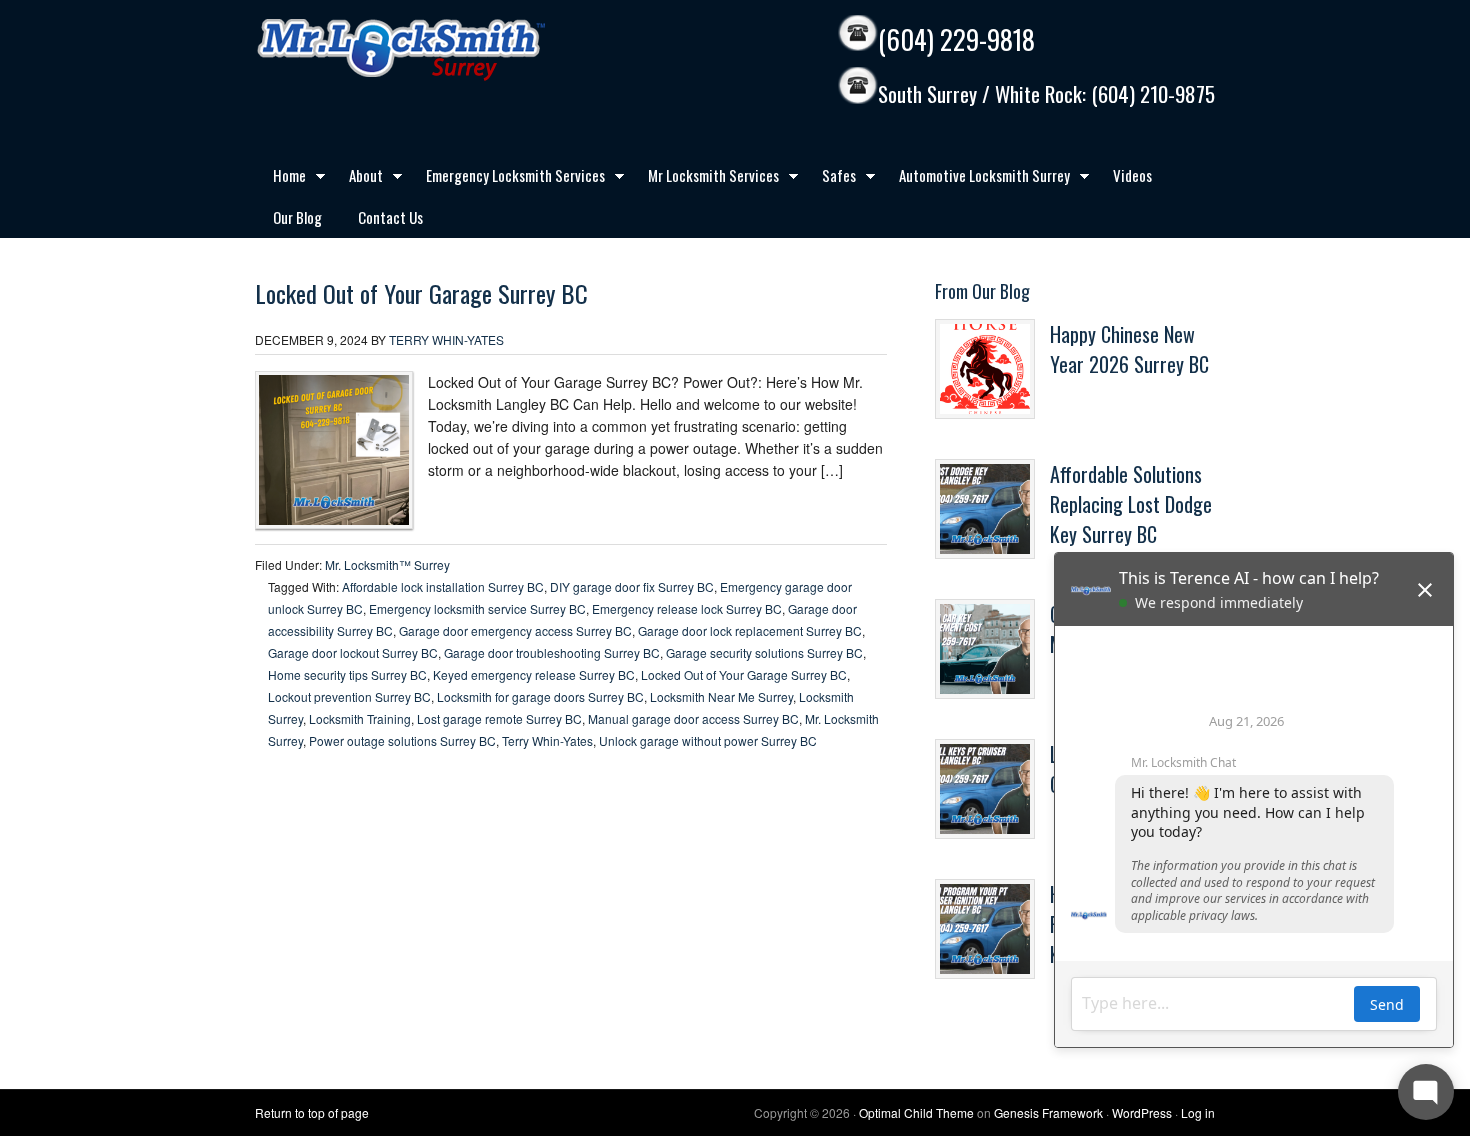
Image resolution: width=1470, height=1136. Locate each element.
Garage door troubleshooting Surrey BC (552, 652)
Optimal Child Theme (916, 1112)
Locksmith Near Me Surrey (721, 696)
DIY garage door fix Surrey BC (632, 586)
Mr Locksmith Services (704, 179)
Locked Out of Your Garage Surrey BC (421, 293)
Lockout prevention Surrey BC (349, 696)
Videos (1132, 175)
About (357, 179)
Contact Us (390, 217)
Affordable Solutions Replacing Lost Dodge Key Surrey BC (1131, 504)
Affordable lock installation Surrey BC (443, 586)
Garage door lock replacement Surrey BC (750, 630)
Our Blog (297, 217)
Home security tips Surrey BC (347, 674)
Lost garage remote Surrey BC (499, 718)
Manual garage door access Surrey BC (693, 718)
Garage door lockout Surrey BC (353, 652)
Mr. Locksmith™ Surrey (387, 564)
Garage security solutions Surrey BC (764, 652)
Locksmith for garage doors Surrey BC (540, 696)
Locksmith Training (360, 718)
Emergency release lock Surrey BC (687, 608)
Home (280, 179)
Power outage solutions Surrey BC (402, 740)
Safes (830, 179)
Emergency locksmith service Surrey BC (477, 608)
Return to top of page (312, 1112)
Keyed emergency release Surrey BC (534, 674)
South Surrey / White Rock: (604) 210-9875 (1046, 94)
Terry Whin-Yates (446, 339)
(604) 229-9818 (956, 39)
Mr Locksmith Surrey (445, 50)
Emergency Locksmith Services (506, 179)
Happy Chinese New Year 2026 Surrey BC (1129, 349)
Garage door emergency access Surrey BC (515, 630)
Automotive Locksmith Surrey (975, 179)
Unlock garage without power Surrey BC (708, 740)
